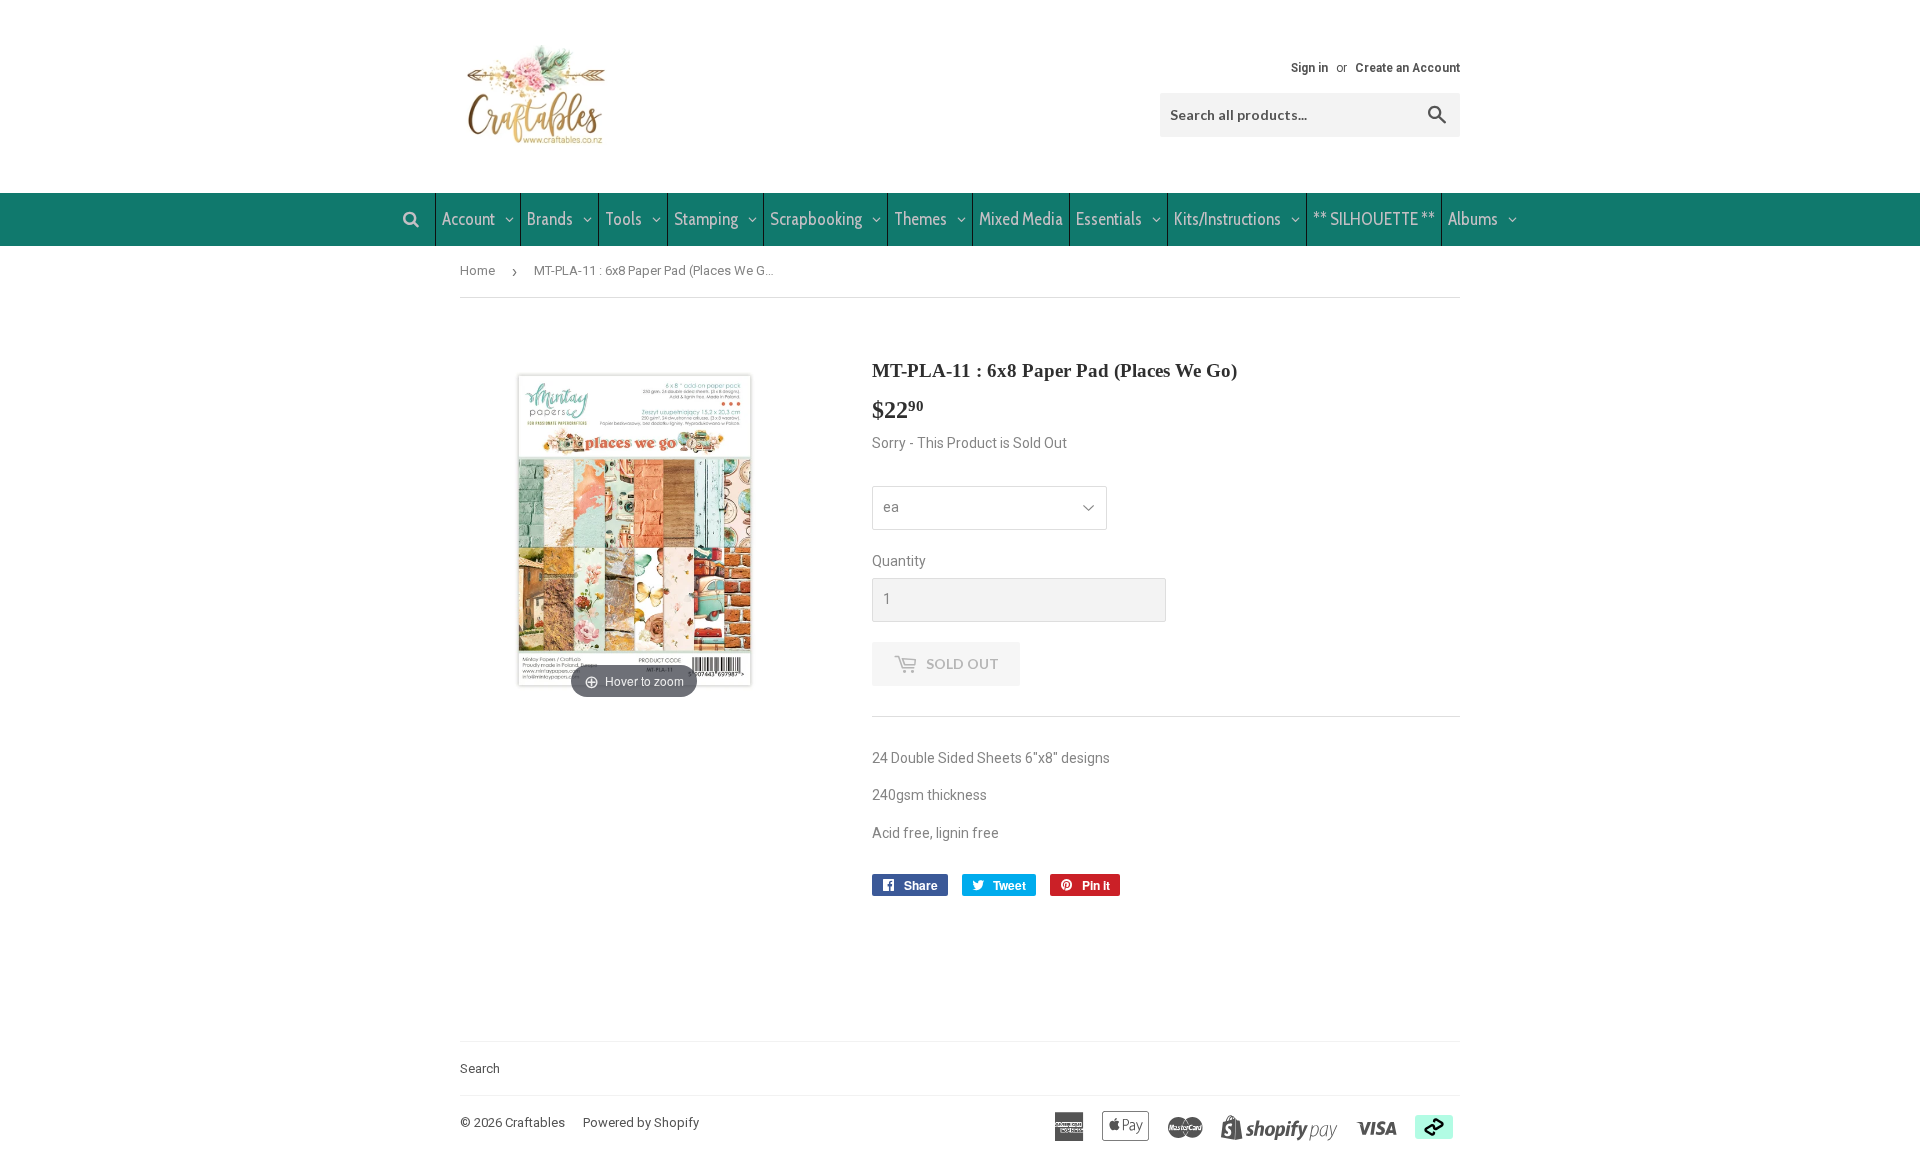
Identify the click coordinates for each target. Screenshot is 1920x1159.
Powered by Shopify (641, 1122)
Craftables (535, 1122)
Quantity (899, 561)
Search (480, 1068)
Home (477, 270)
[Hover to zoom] (634, 530)
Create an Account (1407, 68)
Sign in (1309, 68)
